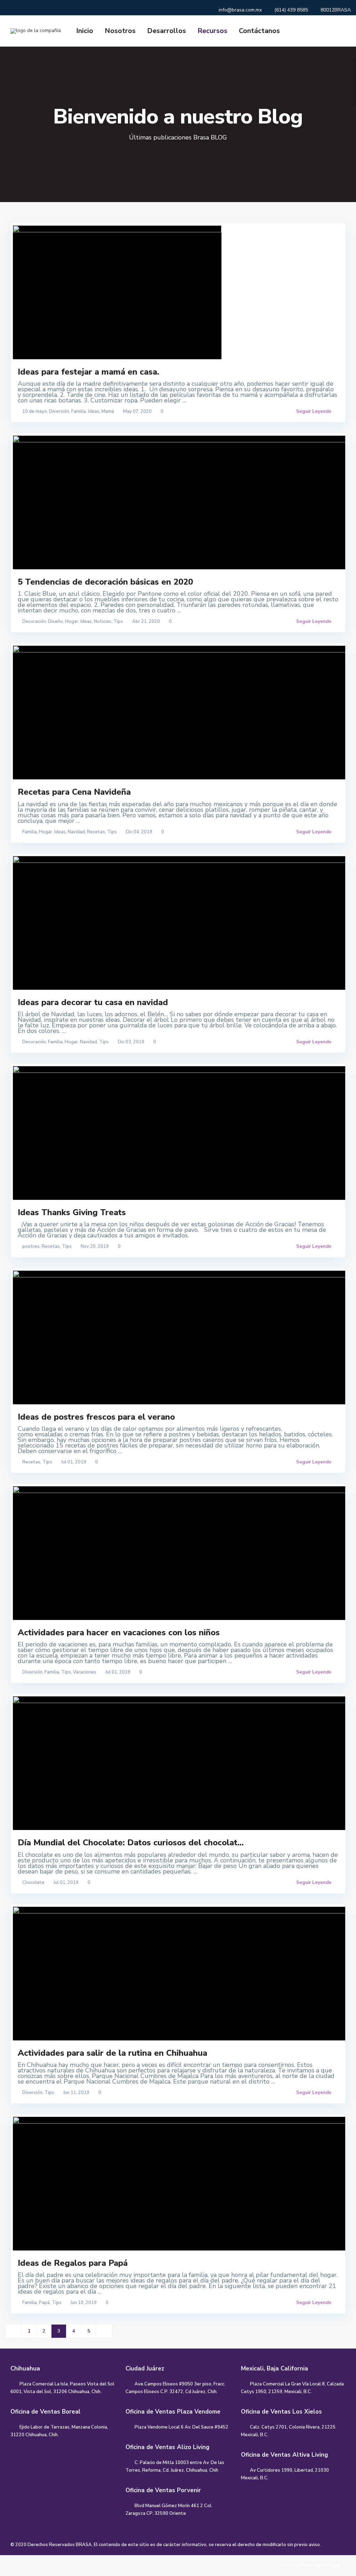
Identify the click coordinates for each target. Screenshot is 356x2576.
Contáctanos (259, 31)
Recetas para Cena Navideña (74, 792)
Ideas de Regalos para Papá (73, 2263)
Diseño (55, 621)
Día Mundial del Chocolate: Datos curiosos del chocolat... (131, 1843)
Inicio (85, 31)
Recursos (212, 31)
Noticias (103, 621)
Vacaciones (85, 1672)
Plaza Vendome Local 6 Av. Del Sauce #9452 (181, 2427)
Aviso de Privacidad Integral (310, 2566)
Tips (118, 621)
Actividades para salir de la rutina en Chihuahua (112, 2053)
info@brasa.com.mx (240, 10)
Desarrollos (167, 31)
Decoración (34, 621)
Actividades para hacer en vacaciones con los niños (119, 1632)
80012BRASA (336, 10)
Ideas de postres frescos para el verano (96, 1417)
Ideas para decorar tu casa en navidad (93, 1002)
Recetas (96, 832)
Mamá (108, 411)
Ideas (94, 411)
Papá (44, 2303)
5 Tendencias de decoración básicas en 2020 (105, 582)
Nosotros (120, 31)
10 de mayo (35, 411)
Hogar (72, 621)
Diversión (59, 411)
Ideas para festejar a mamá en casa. (88, 372)
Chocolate (33, 1883)
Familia (79, 411)
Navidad (76, 832)
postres (31, 1246)
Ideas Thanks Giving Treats (72, 1212)
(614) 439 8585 (291, 10)
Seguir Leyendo (314, 411)
